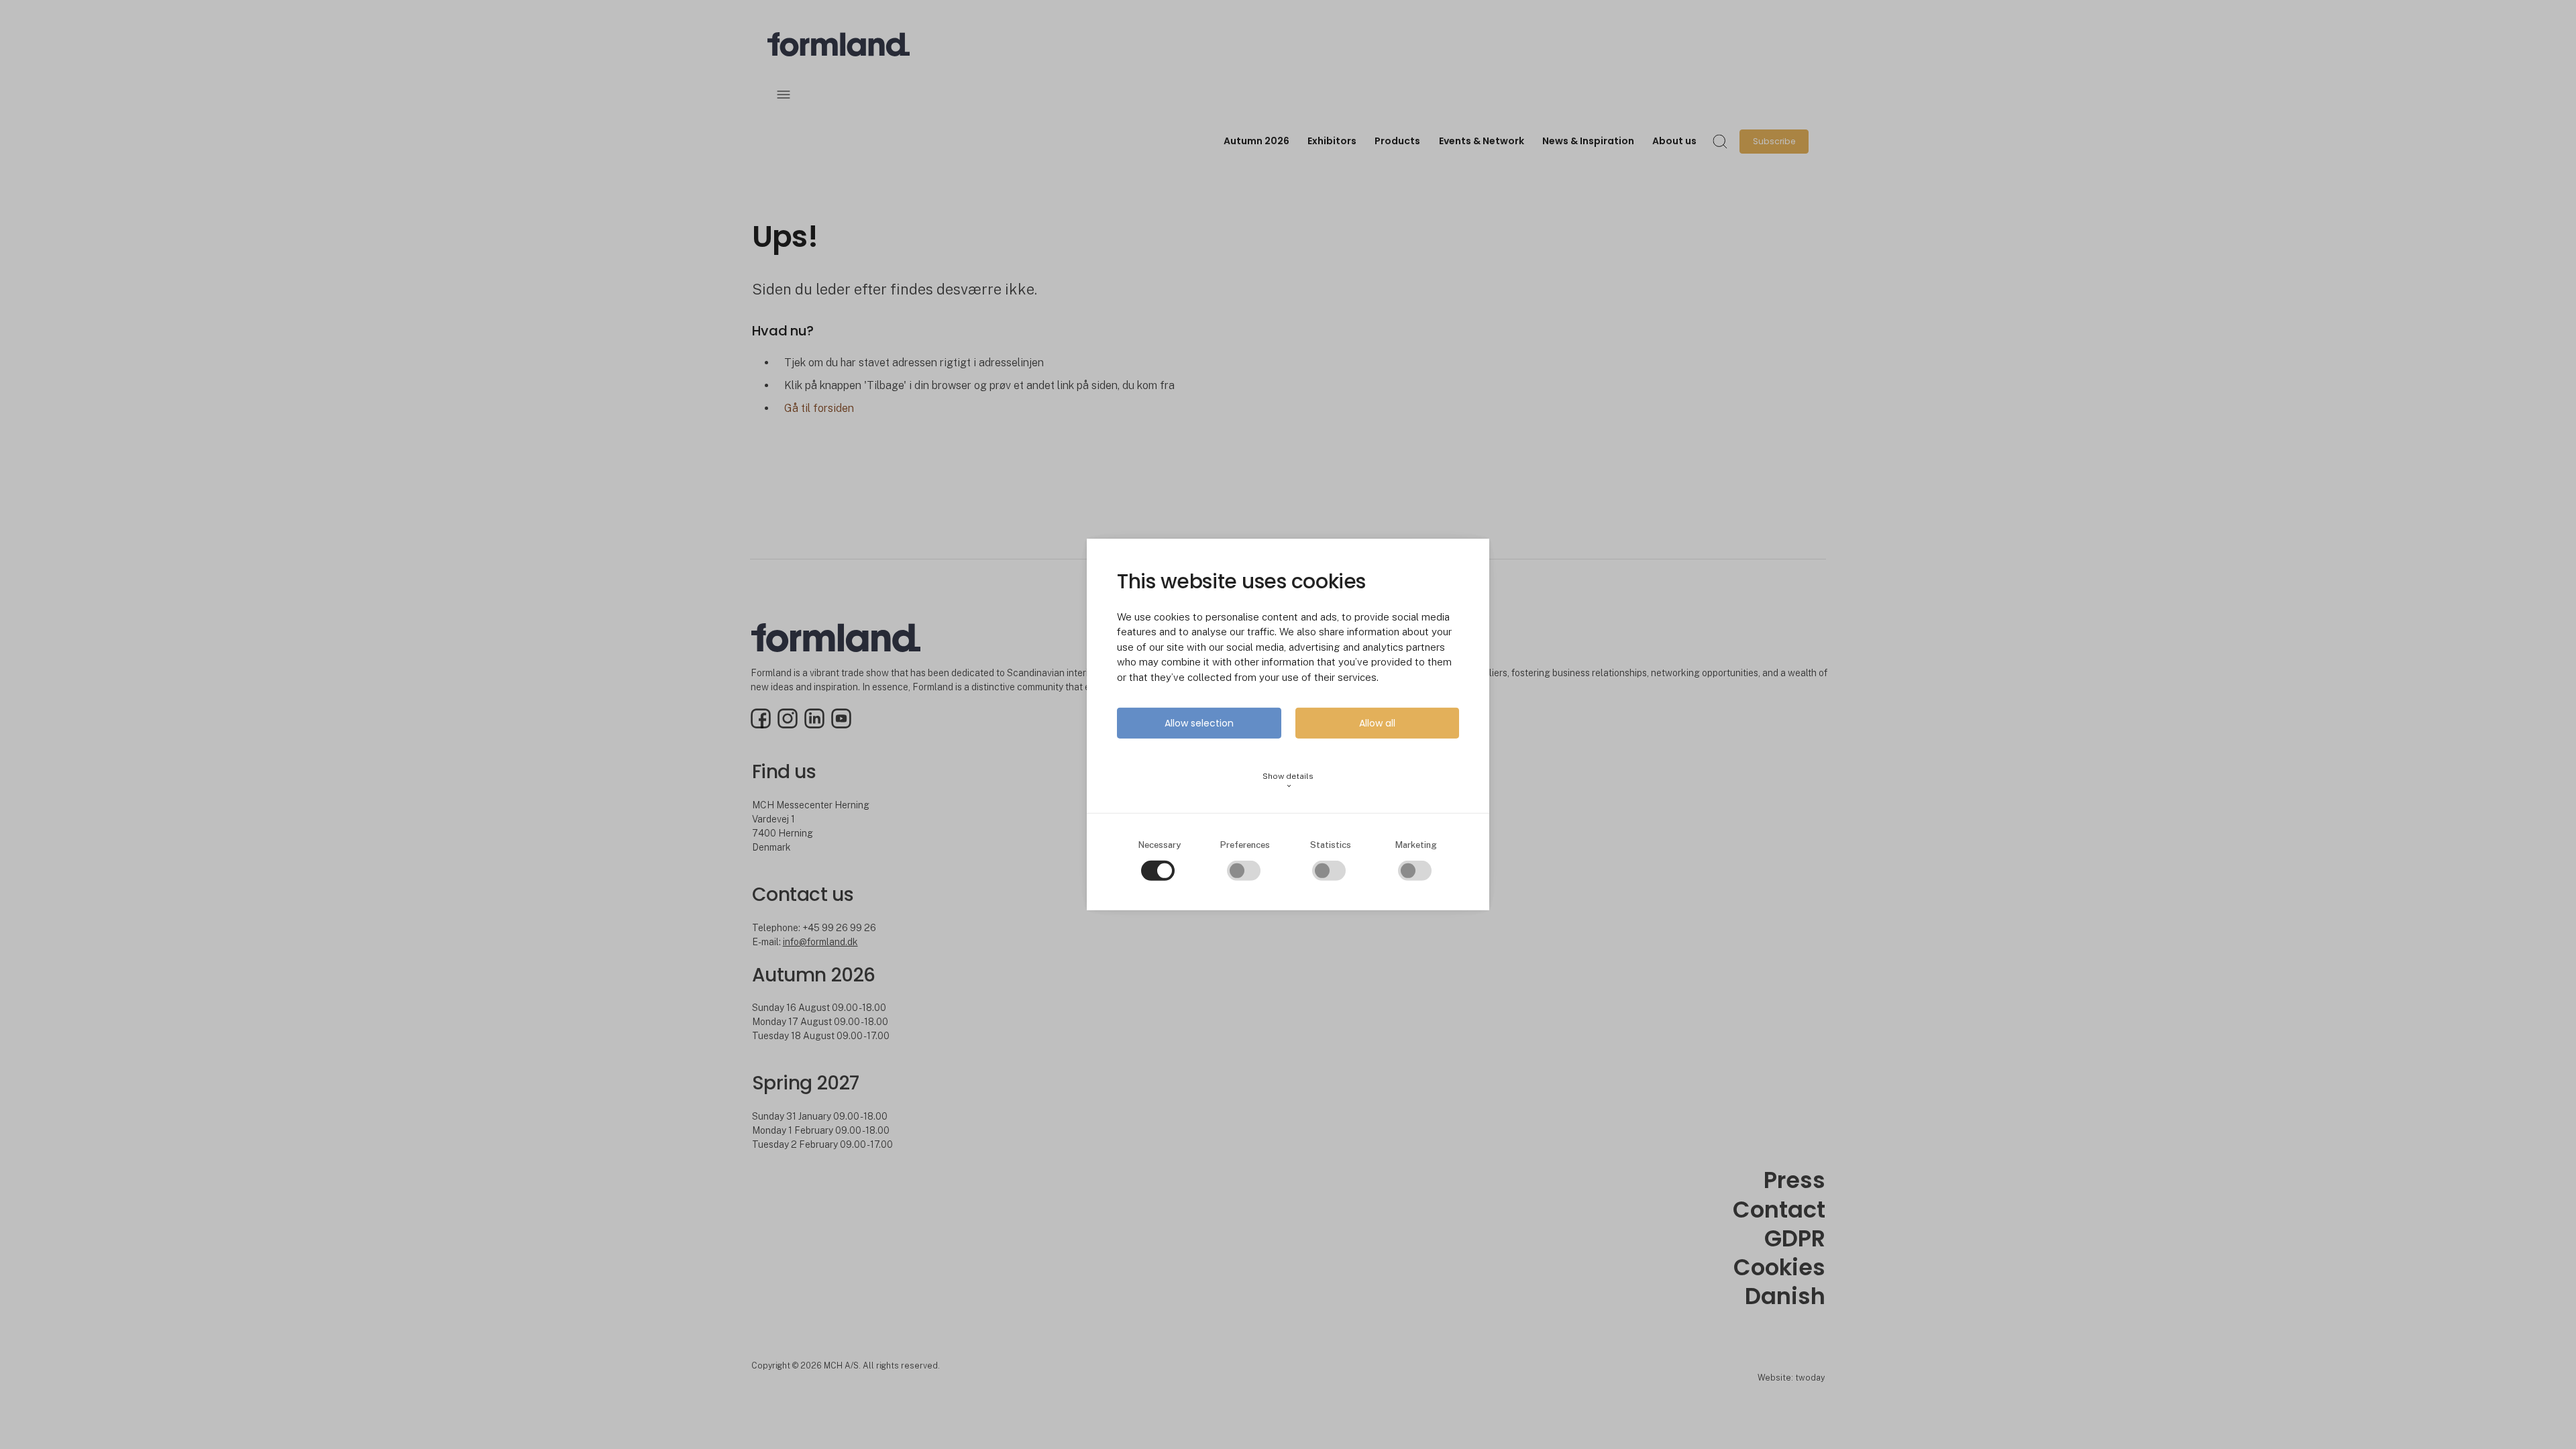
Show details (1288, 781)
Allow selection (1199, 723)
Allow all (1377, 723)
